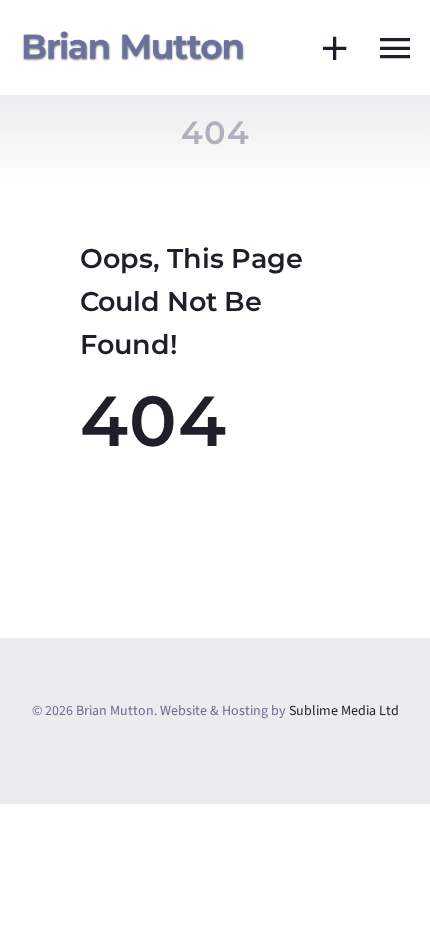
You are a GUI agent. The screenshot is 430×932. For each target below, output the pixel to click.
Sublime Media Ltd (344, 711)
